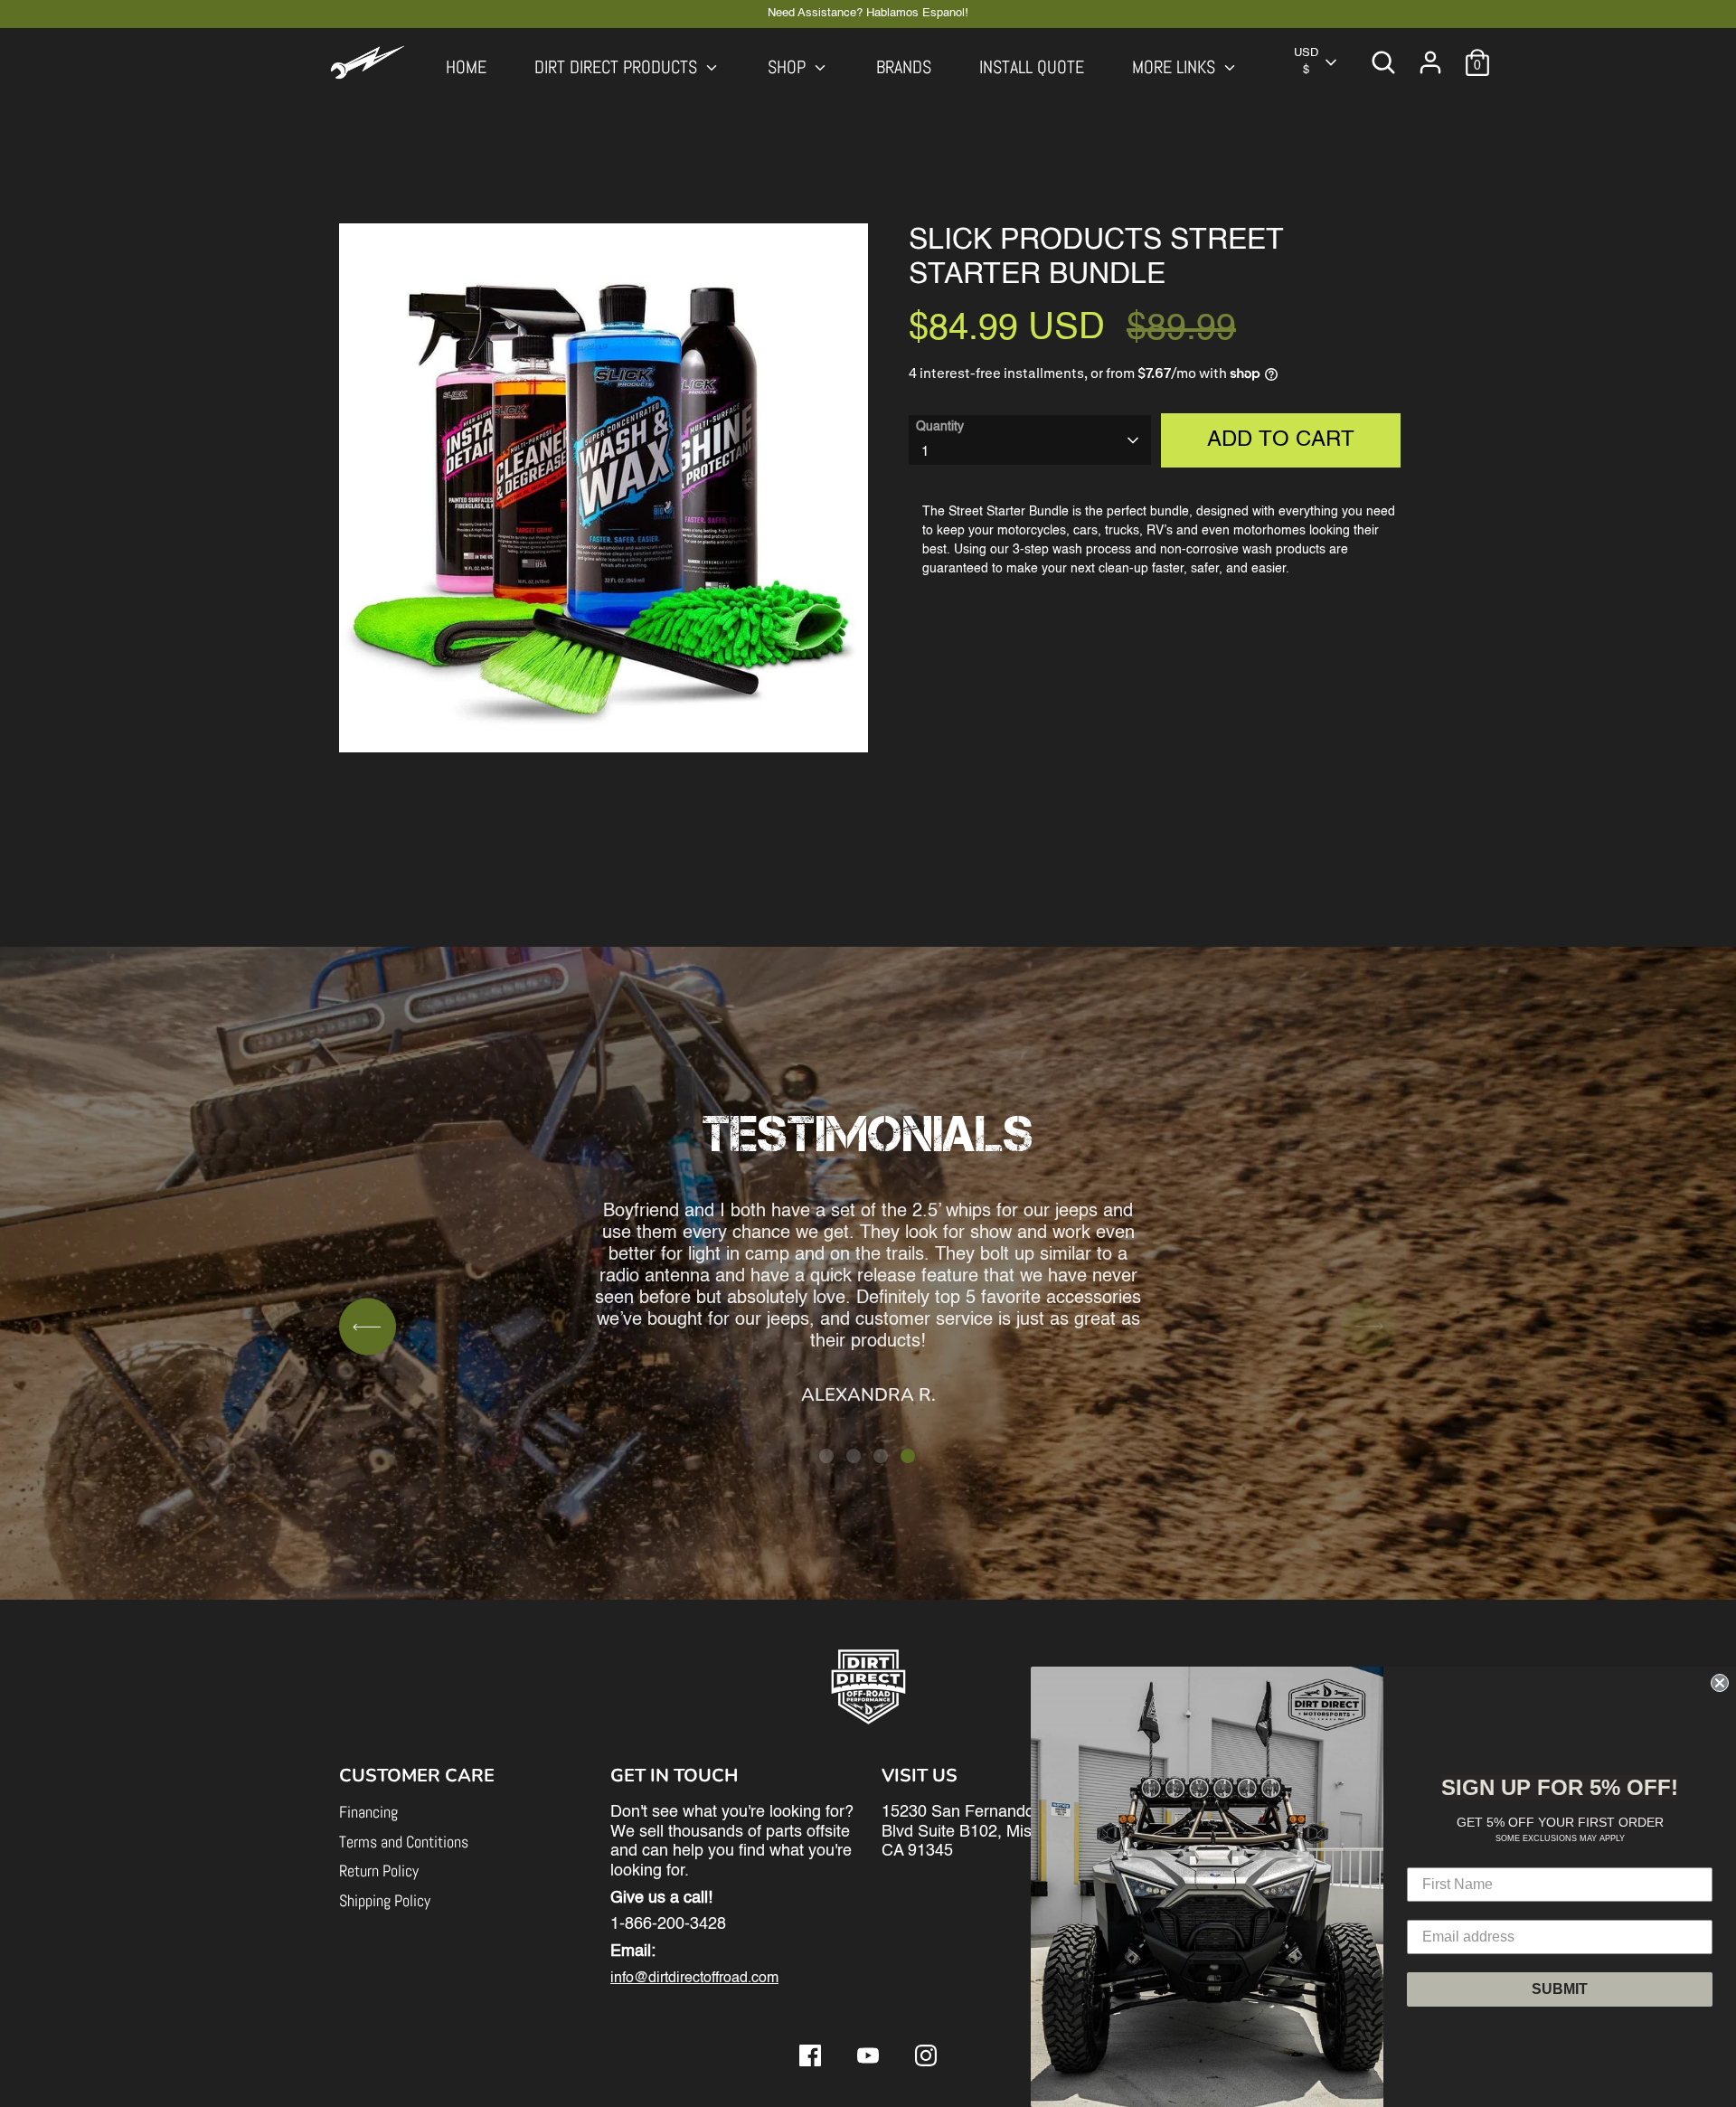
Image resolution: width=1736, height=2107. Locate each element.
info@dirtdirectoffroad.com (694, 1979)
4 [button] (908, 1456)
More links (1176, 67)
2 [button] (854, 1456)
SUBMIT (1560, 1989)
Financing (368, 1812)
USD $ (1306, 61)
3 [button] (881, 1456)
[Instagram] (926, 2055)
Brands (904, 67)
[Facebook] (810, 2055)
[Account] (1430, 62)
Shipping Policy (385, 1900)
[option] (868, 1232)
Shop (789, 67)
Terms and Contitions (404, 1842)
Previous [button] (368, 1326)
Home (466, 67)
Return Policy (379, 1871)
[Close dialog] (1720, 1683)
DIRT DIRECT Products (618, 67)
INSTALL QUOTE (1032, 67)
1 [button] (826, 1456)
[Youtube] (868, 2055)
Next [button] (1368, 1326)
